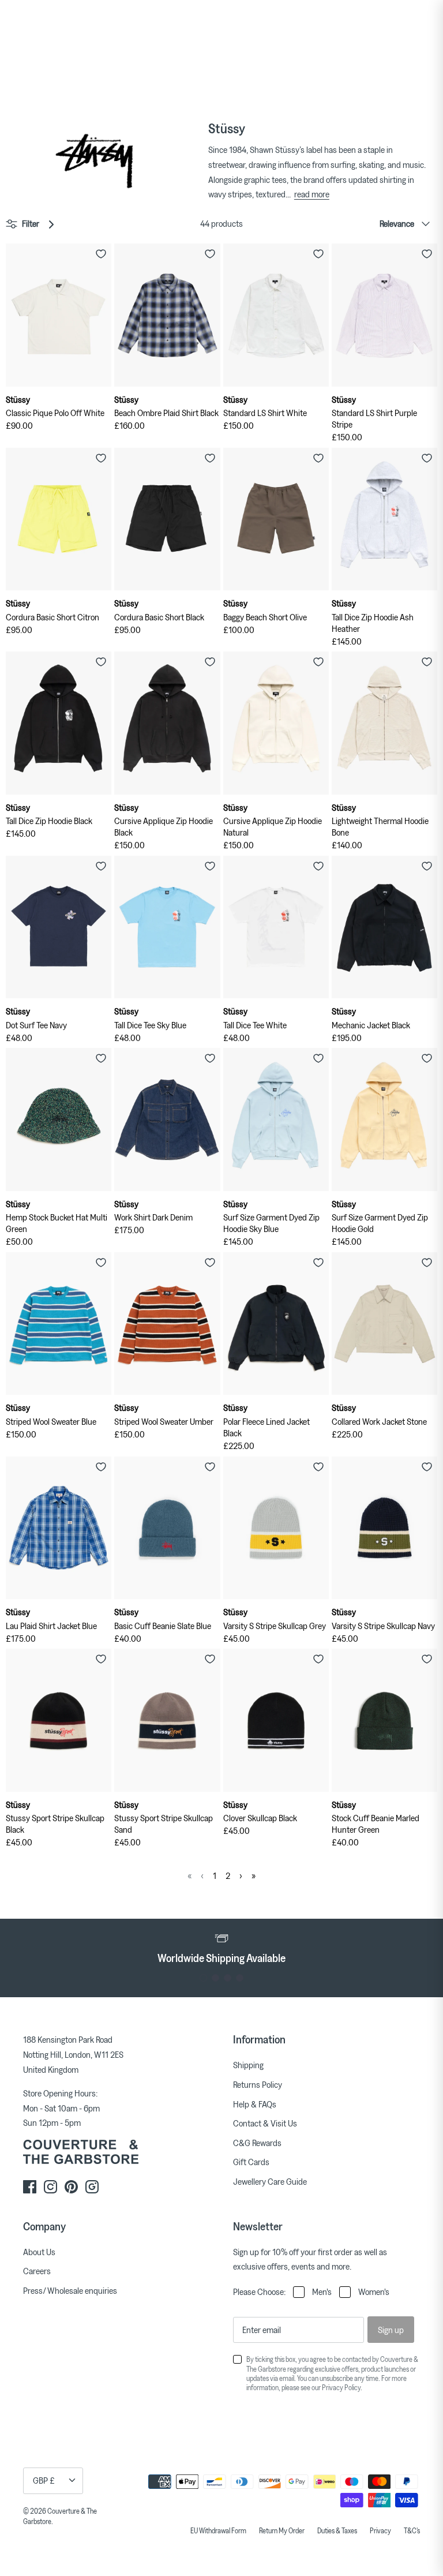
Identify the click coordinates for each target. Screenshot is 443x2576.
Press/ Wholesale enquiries (70, 2290)
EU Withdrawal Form (218, 2530)
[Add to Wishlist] (101, 254)
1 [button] (203, 1978)
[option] (221, 1948)
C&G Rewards (257, 2143)
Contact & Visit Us (265, 2123)
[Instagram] (50, 2187)
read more (312, 194)
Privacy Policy (341, 2387)
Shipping (248, 2065)
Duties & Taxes (337, 2530)
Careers (37, 2271)
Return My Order (282, 2530)
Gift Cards (251, 2162)
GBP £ (44, 2480)
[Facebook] (30, 2187)
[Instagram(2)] (92, 2187)
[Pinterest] (71, 2187)
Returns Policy (258, 2084)
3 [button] (228, 1978)
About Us (39, 2252)
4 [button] (240, 1978)
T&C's (412, 2530)
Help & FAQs (255, 2104)
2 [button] (215, 1978)
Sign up (391, 2330)
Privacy (380, 2530)
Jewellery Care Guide (270, 2181)
